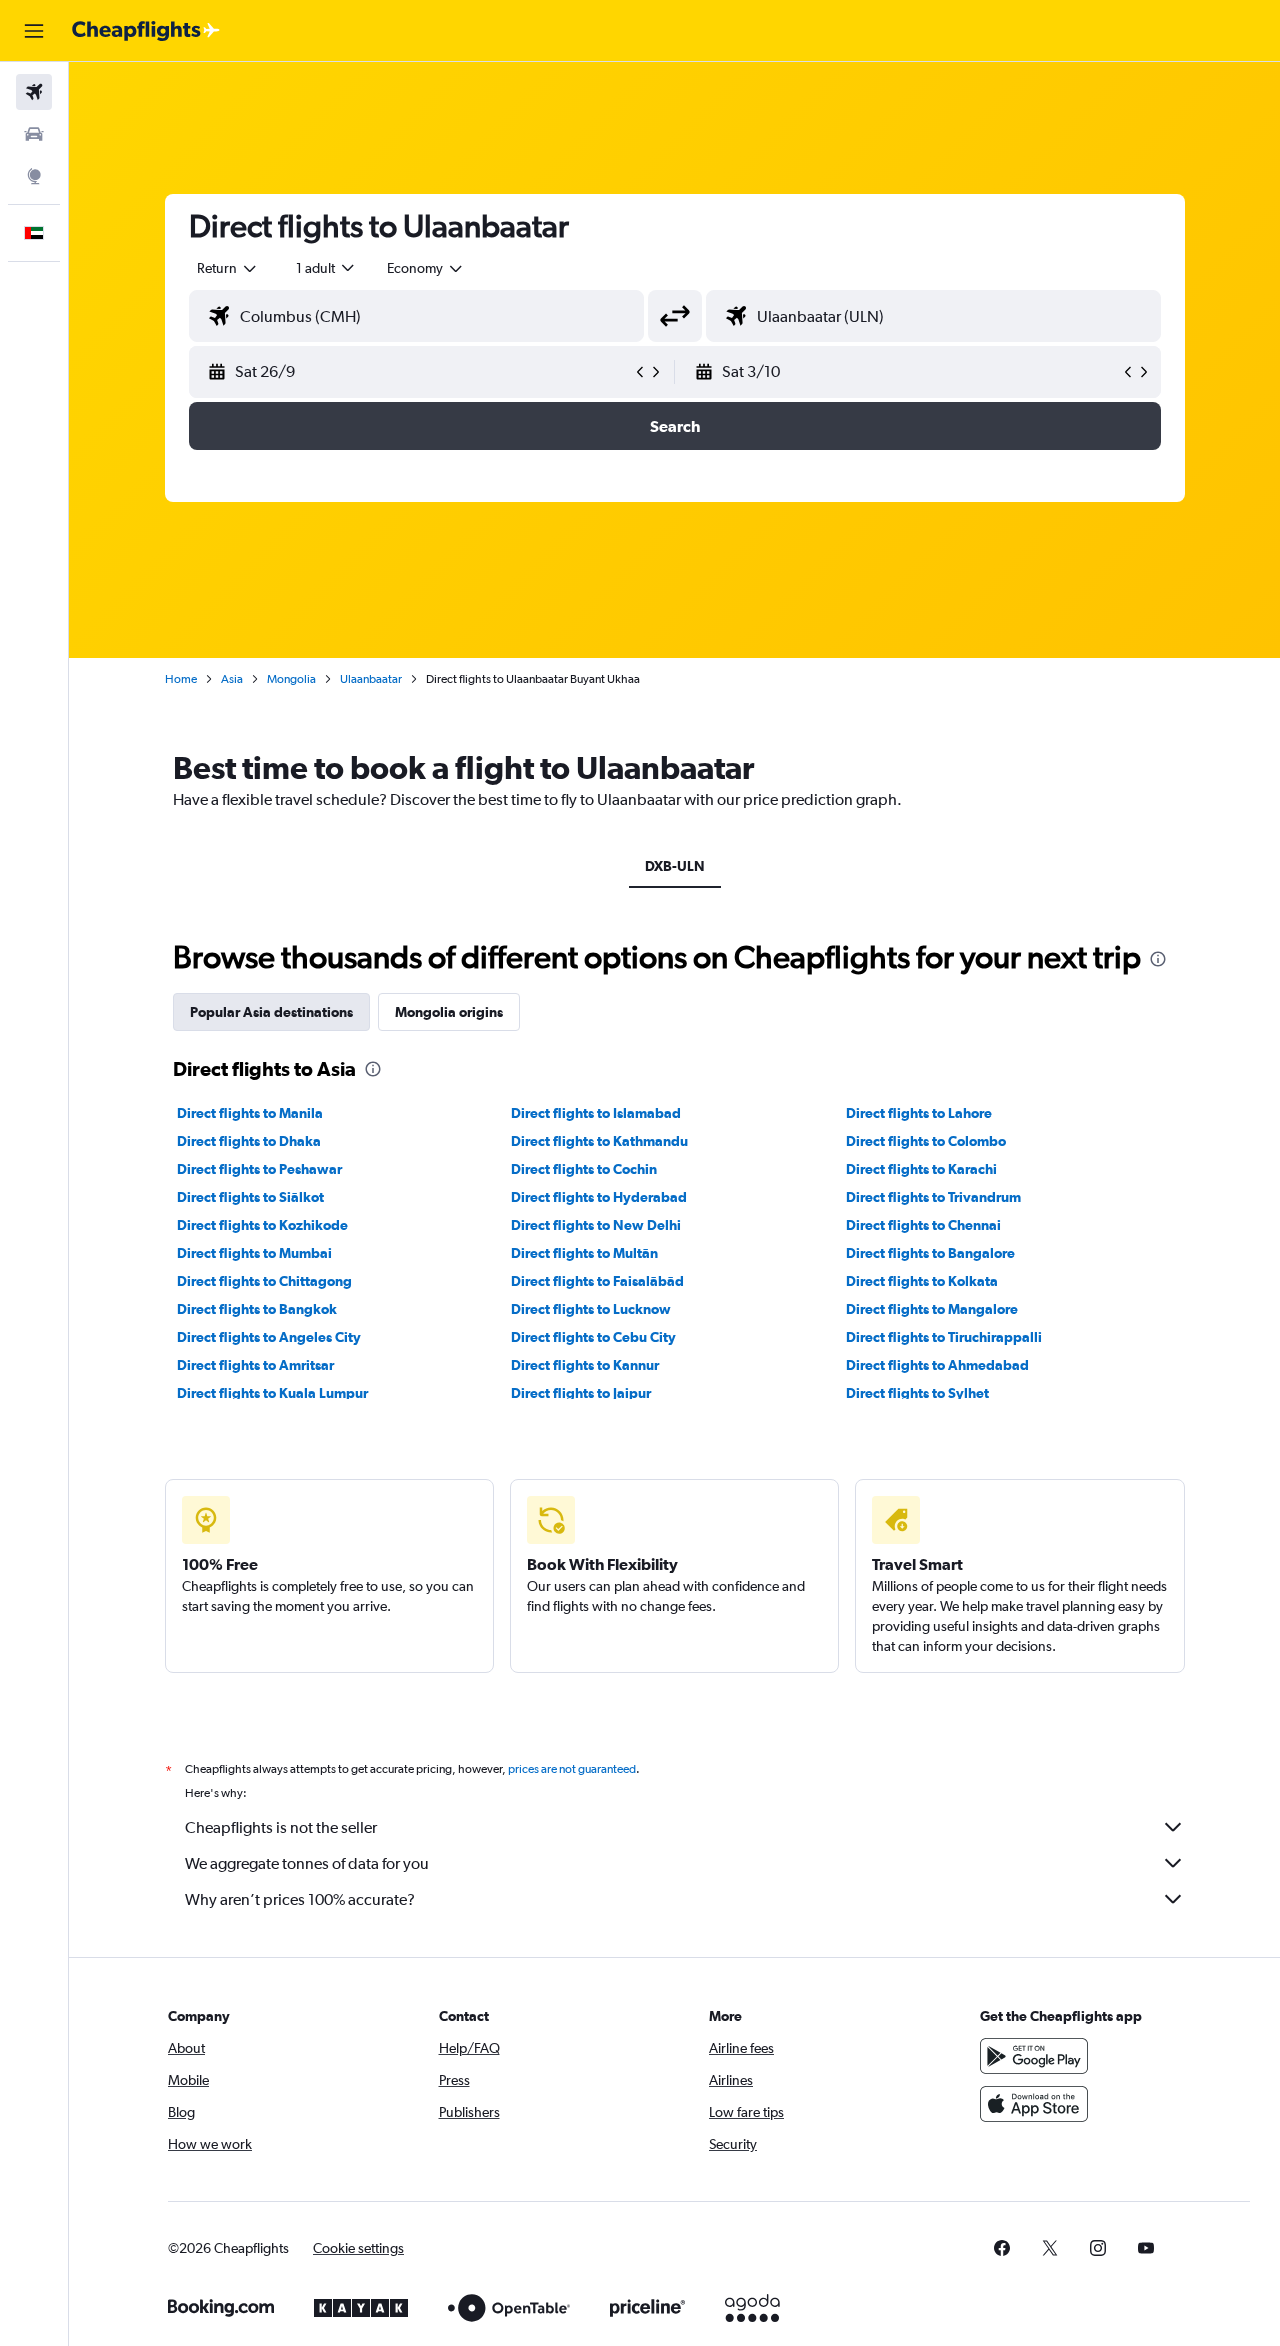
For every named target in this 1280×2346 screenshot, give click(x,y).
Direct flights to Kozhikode (262, 1225)
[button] (34, 31)
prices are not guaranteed (572, 1769)
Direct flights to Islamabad (596, 1113)
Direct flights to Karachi (921, 1169)
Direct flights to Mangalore (932, 1309)
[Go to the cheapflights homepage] (146, 31)
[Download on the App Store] (1034, 2104)
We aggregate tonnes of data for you (307, 1863)
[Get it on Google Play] (1034, 2056)
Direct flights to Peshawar (259, 1169)
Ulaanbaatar (371, 679)
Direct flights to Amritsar (255, 1365)
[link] (1002, 2248)
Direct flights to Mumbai (254, 1253)
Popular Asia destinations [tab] (271, 1012)
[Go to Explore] (34, 176)
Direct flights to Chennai (923, 1225)
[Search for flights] (34, 92)
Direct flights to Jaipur (581, 1393)
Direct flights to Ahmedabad (937, 1365)
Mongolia (291, 679)
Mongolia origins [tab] (449, 1012)
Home (181, 679)
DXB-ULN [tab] (675, 866)
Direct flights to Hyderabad (599, 1197)
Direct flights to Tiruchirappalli (944, 1337)
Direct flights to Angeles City (269, 1337)
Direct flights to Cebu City (593, 1337)
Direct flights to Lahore (919, 1113)
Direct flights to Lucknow (591, 1309)
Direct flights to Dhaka (249, 1141)
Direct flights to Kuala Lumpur (272, 1393)
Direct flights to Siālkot (250, 1197)
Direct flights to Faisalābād (597, 1281)
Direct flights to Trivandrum (933, 1197)
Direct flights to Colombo (926, 1141)
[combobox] (228, 268)
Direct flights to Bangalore (930, 1253)
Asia (232, 679)
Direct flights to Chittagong (264, 1281)
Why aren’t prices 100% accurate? (300, 1899)
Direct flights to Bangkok (257, 1309)
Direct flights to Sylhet (917, 1393)
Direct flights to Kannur (585, 1365)
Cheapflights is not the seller (281, 1827)
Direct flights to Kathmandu (599, 1141)
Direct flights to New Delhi (596, 1225)
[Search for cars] (34, 134)
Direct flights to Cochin (584, 1169)
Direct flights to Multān (584, 1253)
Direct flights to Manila (250, 1113)
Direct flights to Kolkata (922, 1281)
